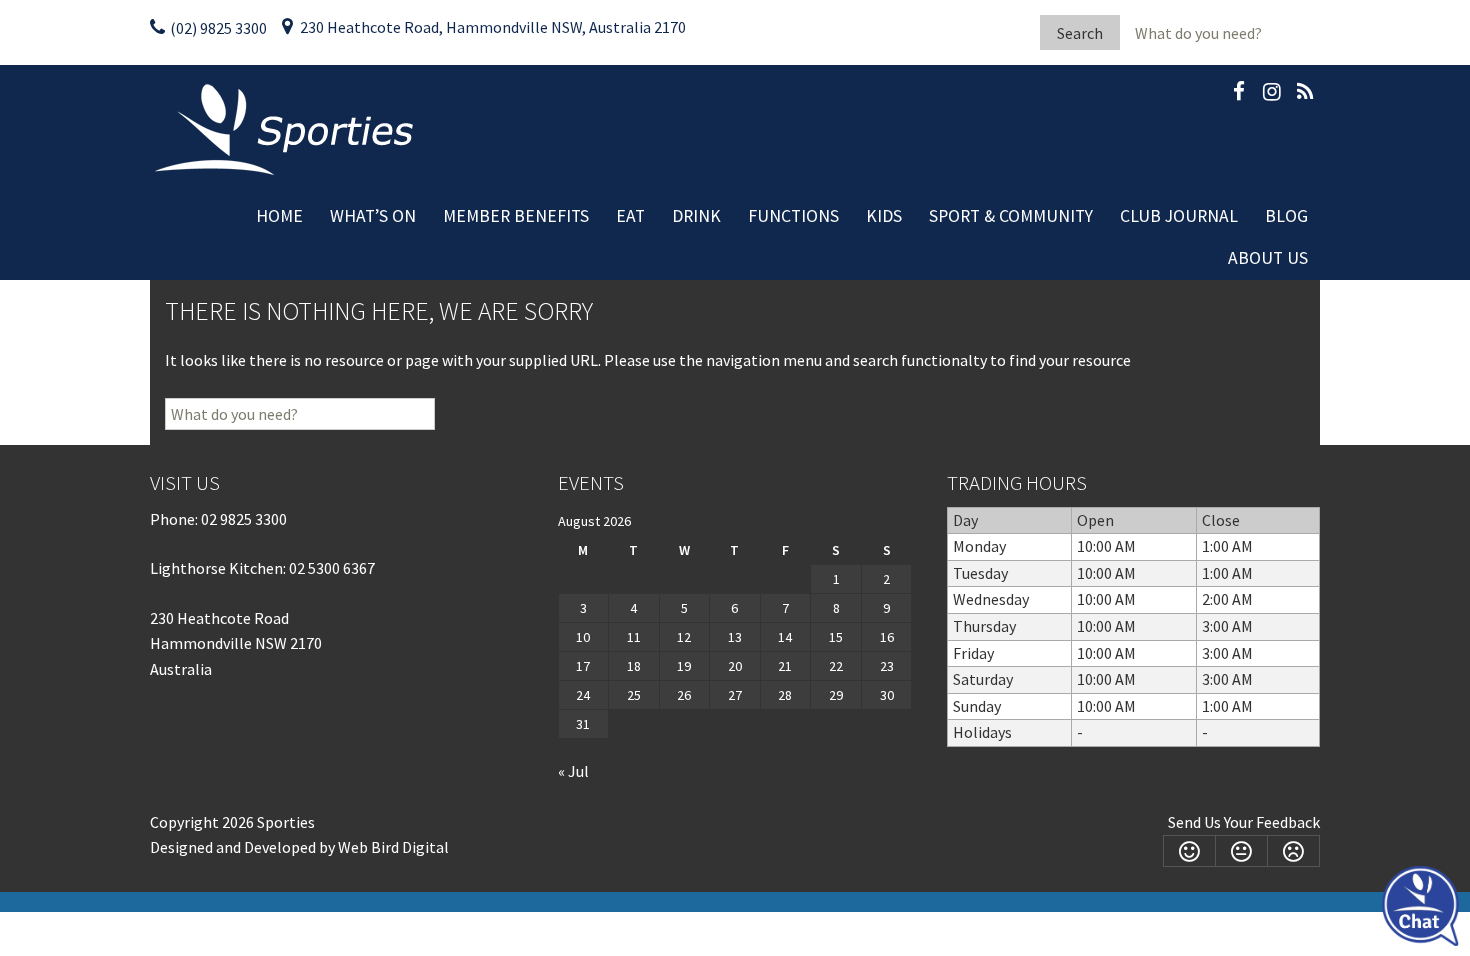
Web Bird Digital (393, 847)
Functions (793, 216)
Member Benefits (516, 216)
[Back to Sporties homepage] (286, 128)
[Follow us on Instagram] (1272, 95)
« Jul (573, 771)
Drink (696, 216)
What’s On (373, 216)
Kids (884, 216)
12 (684, 637)
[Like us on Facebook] (1239, 95)
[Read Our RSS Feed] (1305, 95)
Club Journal (1179, 216)
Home (279, 216)
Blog (1286, 216)
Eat (630, 216)
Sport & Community (1011, 216)
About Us (1268, 258)
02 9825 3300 (244, 519)
